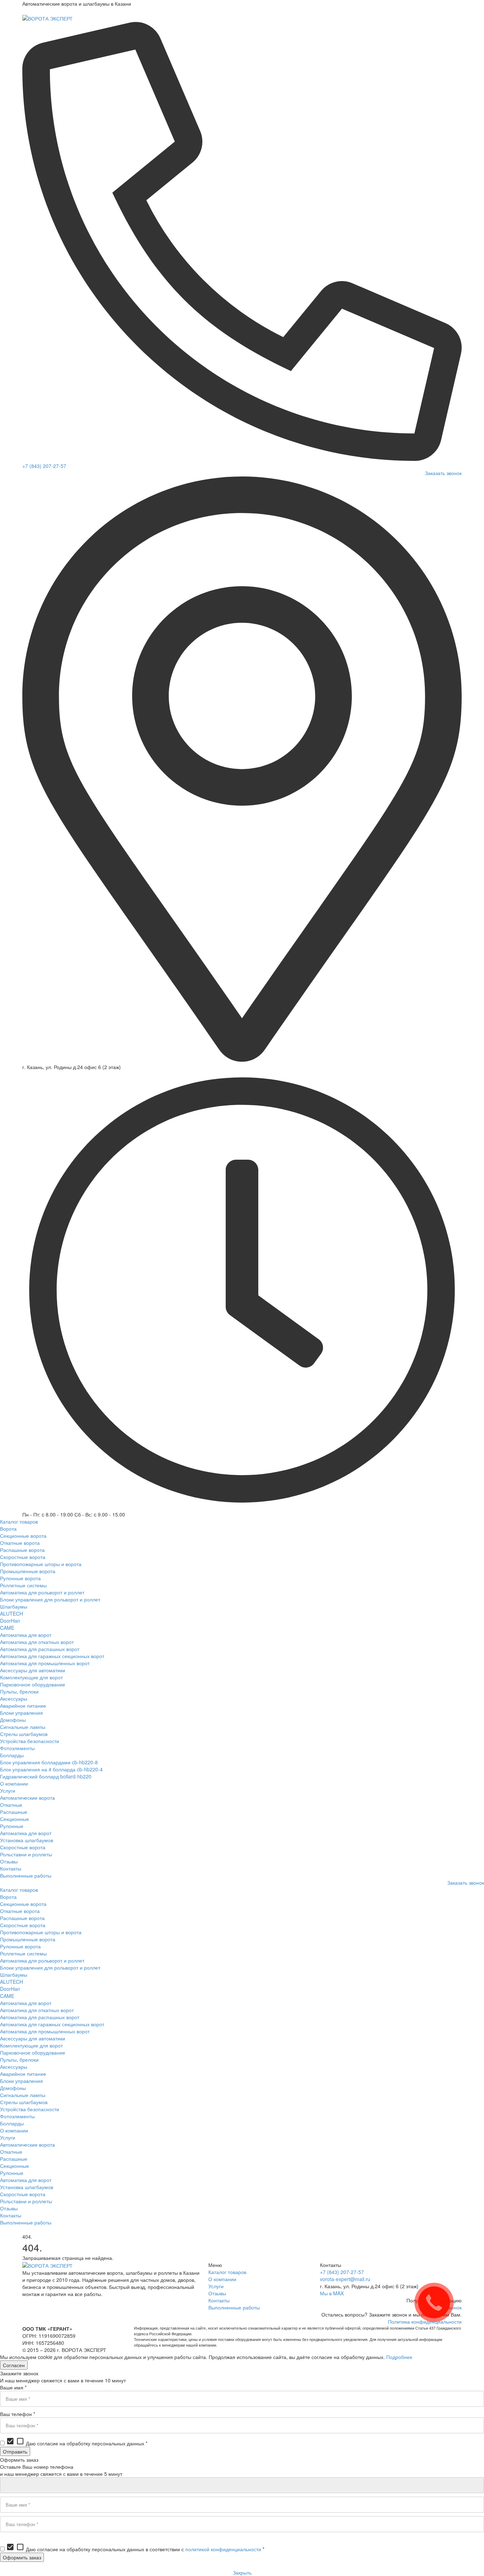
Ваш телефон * (18, 2414)
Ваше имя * (13, 2387)
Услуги (216, 2286)
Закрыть (242, 2572)
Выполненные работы (234, 2307)
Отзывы (217, 2293)
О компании (222, 2279)
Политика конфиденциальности (425, 2321)
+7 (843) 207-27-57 (44, 466)
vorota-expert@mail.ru (345, 2279)
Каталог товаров (227, 2272)
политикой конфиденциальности (223, 2549)
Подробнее (399, 2357)
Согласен (14, 2365)
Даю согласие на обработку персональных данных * (77, 2443)
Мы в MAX (332, 2293)
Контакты (219, 2300)
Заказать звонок (443, 473)
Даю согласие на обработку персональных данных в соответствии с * (135, 2549)
